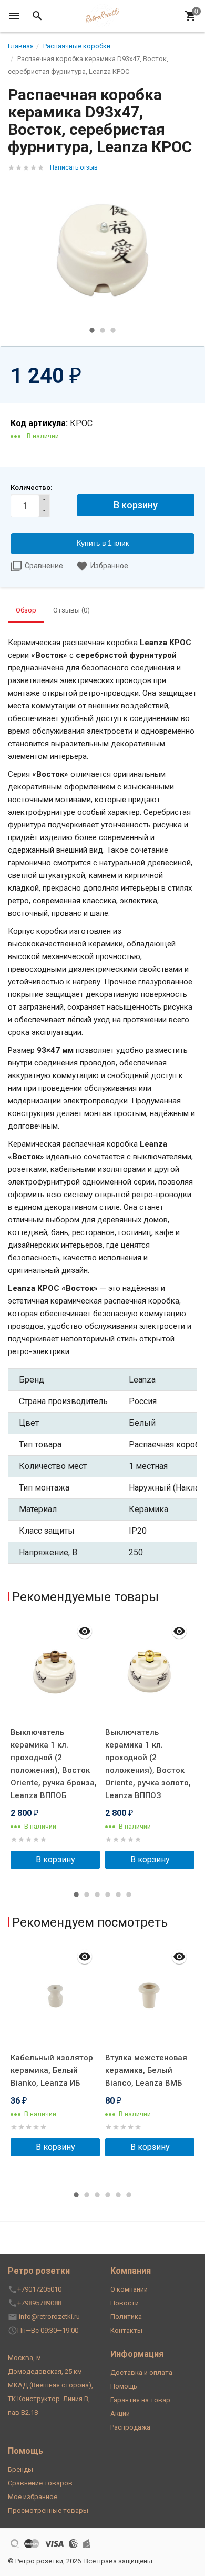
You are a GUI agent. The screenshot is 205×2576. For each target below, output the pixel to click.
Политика (126, 2317)
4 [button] (108, 1894)
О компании (129, 2289)
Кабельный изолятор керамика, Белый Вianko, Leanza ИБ (52, 2070)
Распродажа (130, 2427)
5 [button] (118, 1894)
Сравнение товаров (40, 2483)
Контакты (126, 2330)
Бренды (20, 2469)
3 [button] (113, 330)
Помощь (124, 2386)
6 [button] (129, 1894)
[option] (102, 250)
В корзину (55, 1859)
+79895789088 (39, 2303)
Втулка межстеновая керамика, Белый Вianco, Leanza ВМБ (146, 2070)
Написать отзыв (74, 167)
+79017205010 (39, 2289)
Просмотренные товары (48, 2510)
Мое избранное (33, 2497)
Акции (120, 2414)
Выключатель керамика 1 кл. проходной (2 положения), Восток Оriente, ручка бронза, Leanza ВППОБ (54, 1764)
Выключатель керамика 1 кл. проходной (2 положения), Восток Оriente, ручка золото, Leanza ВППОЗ (148, 1764)
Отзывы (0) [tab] (71, 610)
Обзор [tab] (26, 610)
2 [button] (102, 330)
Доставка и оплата (141, 2372)
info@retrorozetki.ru (49, 2317)
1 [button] (92, 330)
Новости (125, 2303)
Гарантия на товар (140, 2400)
